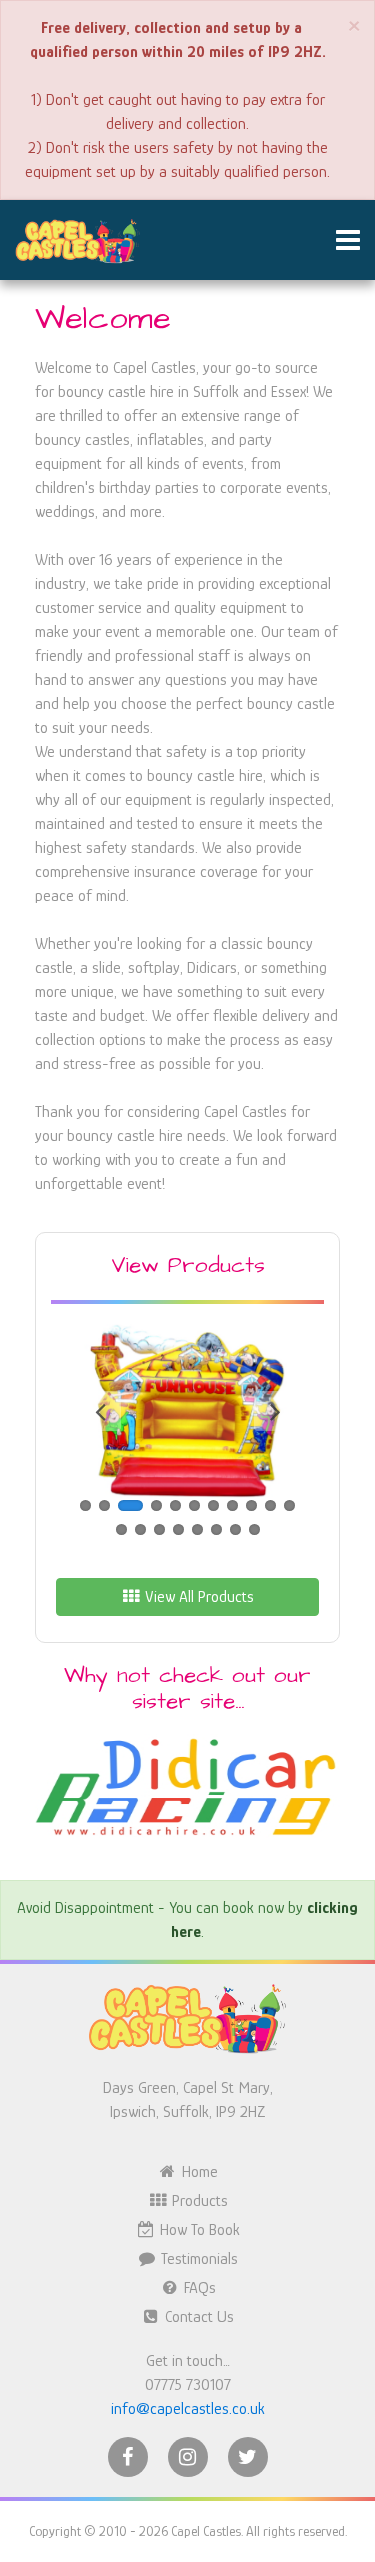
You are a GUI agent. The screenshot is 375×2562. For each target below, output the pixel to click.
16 (197, 1529)
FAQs (198, 2288)
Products (198, 2201)
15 (178, 1529)
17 (216, 1529)
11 (289, 1505)
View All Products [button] (197, 1597)
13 (140, 1529)
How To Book (198, 2230)
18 (235, 1529)
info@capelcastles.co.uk (188, 2409)
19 (254, 1529)
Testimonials (197, 2259)
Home (198, 2172)
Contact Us (197, 2317)
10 (270, 1505)
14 (159, 1529)
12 (121, 1529)
